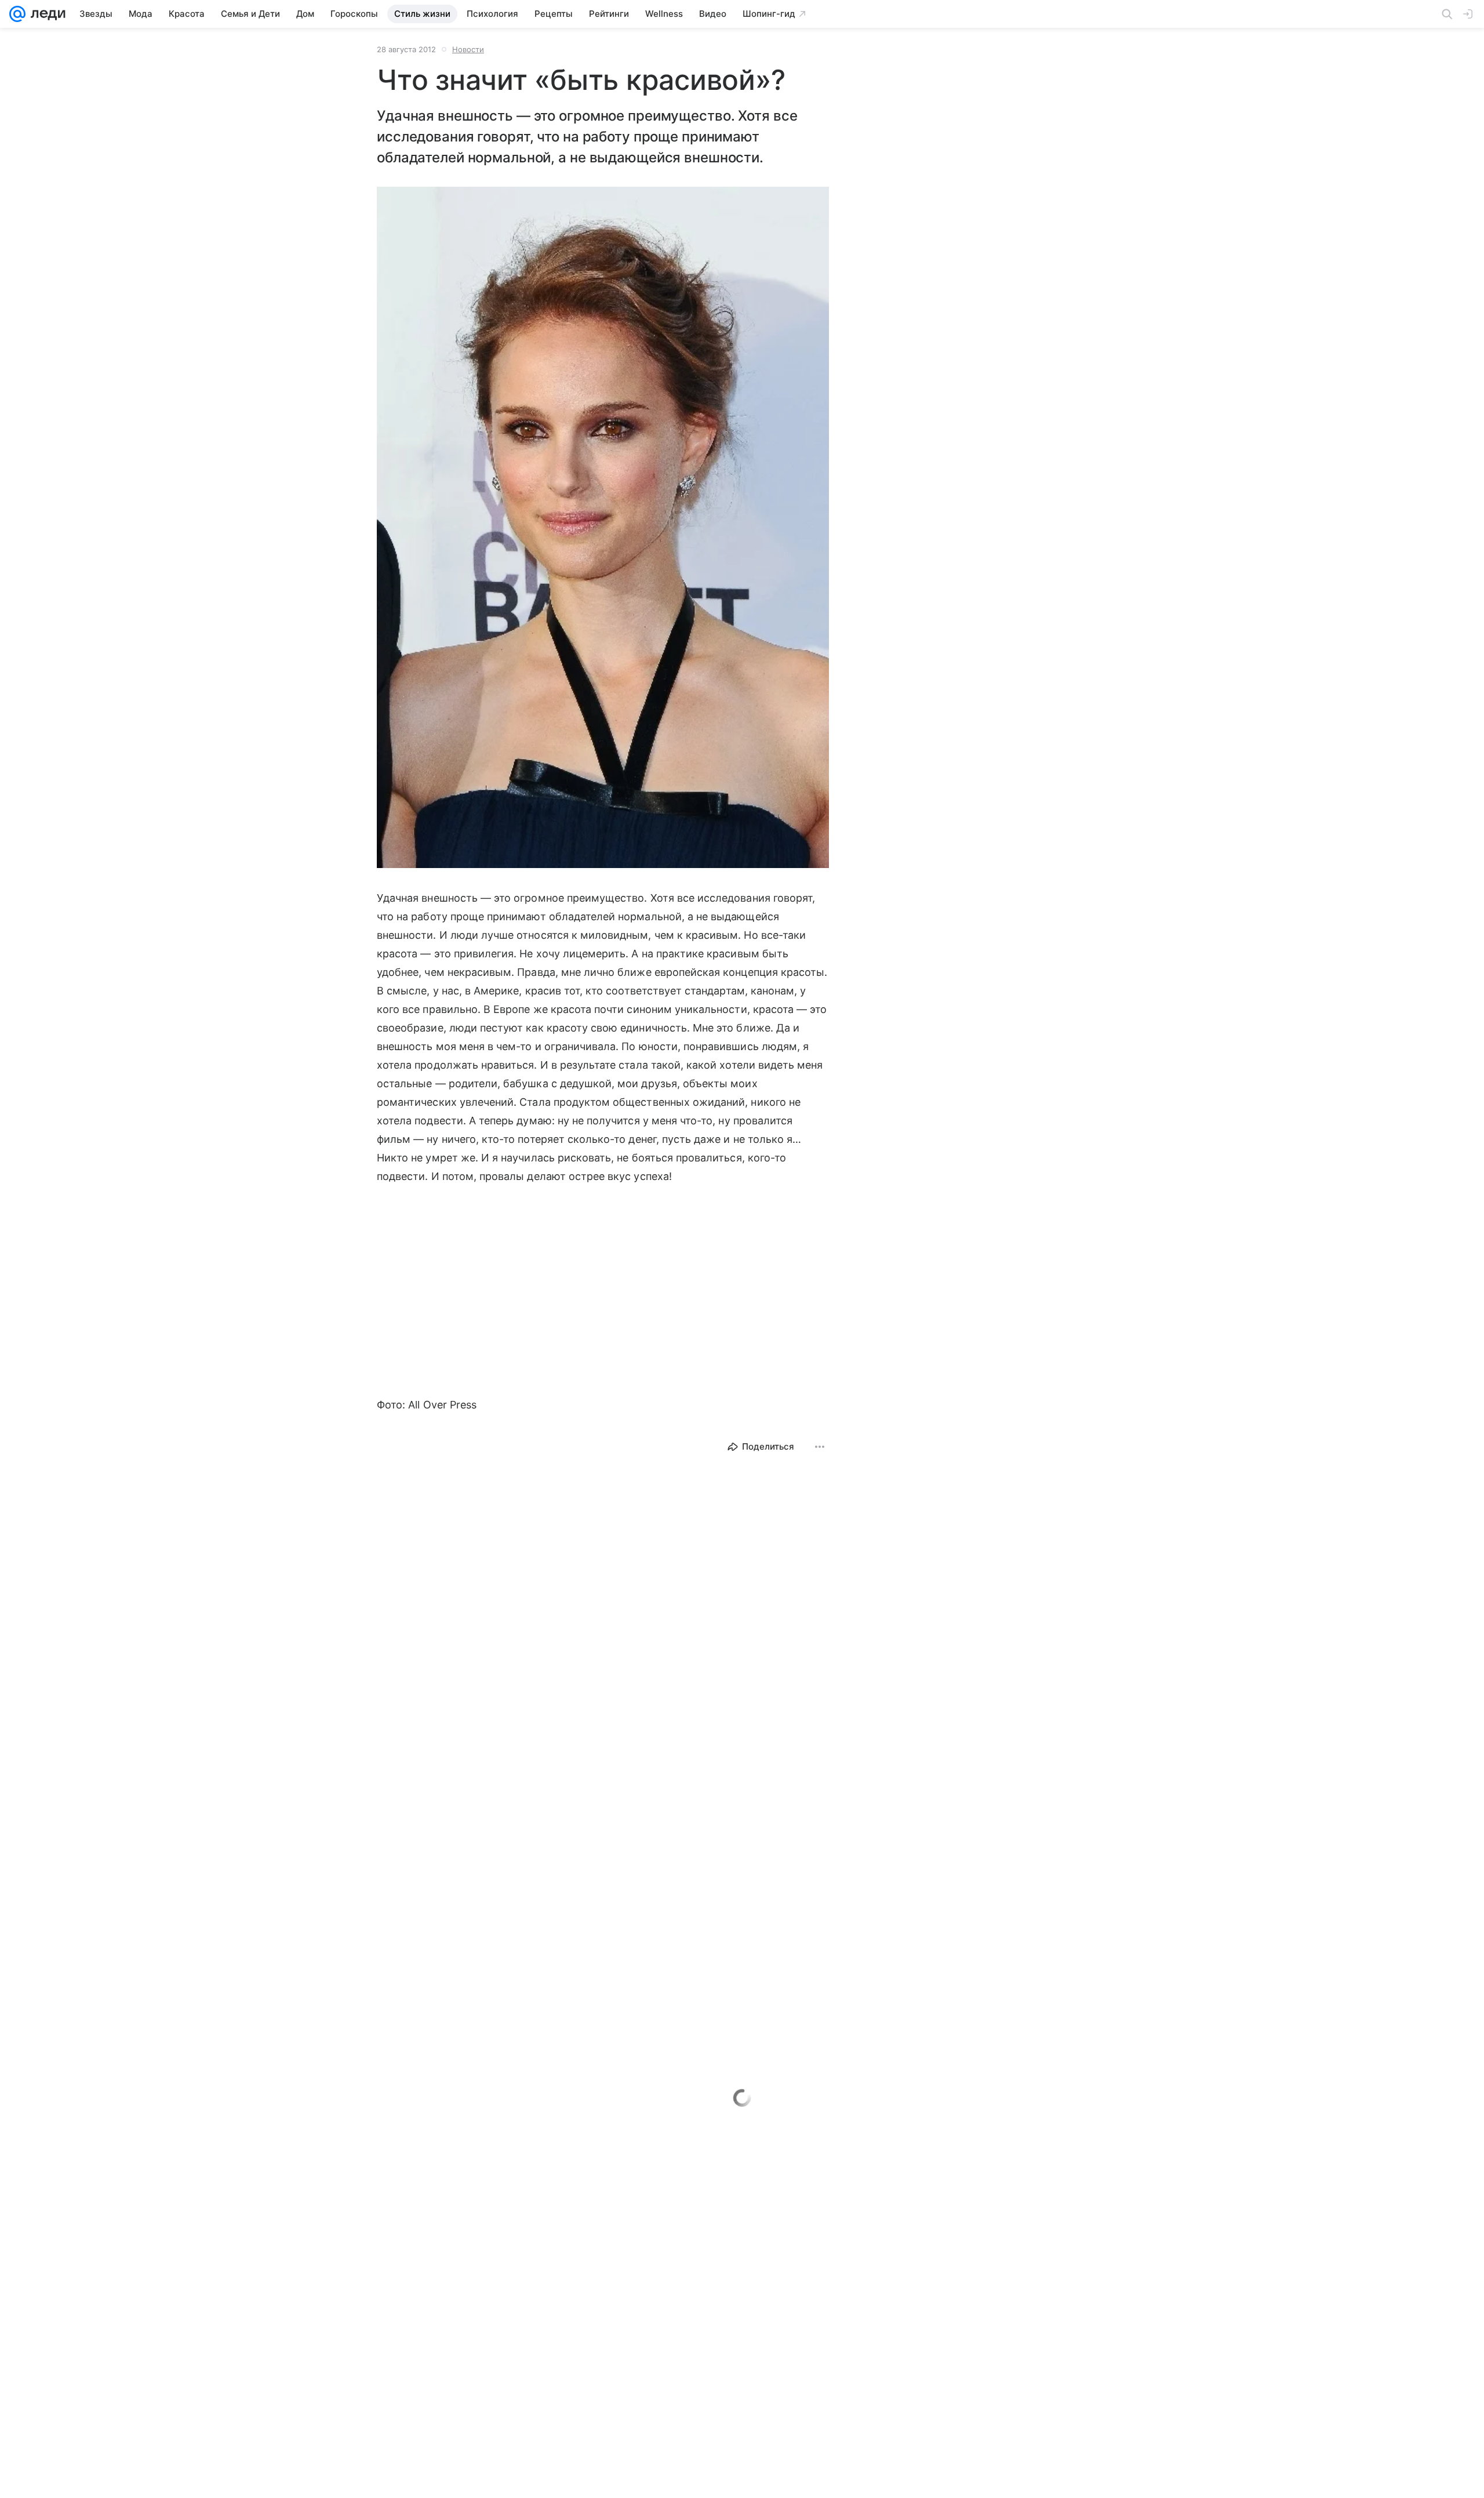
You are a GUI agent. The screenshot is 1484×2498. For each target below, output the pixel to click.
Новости (468, 49)
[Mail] (17, 14)
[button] (603, 529)
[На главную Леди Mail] (46, 14)
